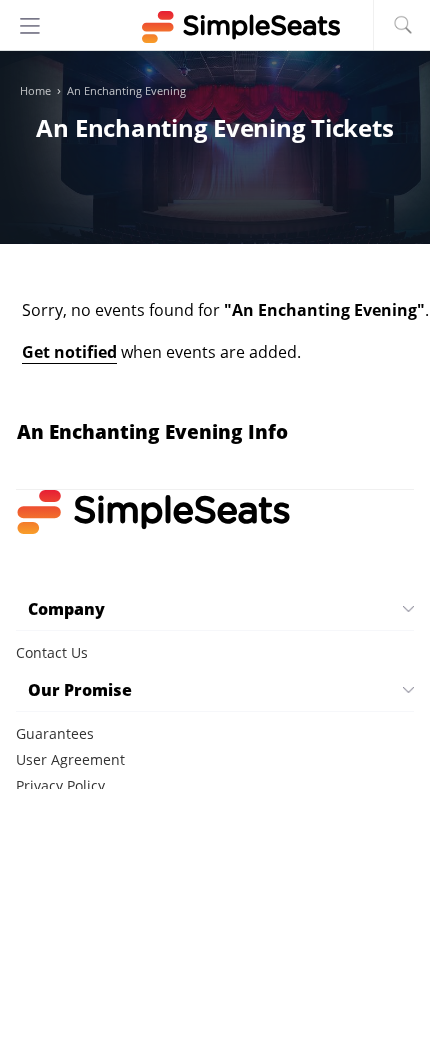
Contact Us (52, 652)
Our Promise (80, 690)
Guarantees (55, 733)
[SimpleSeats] (215, 27)
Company (66, 609)
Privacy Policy (60, 785)
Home (35, 91)
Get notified (69, 352)
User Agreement (70, 759)
